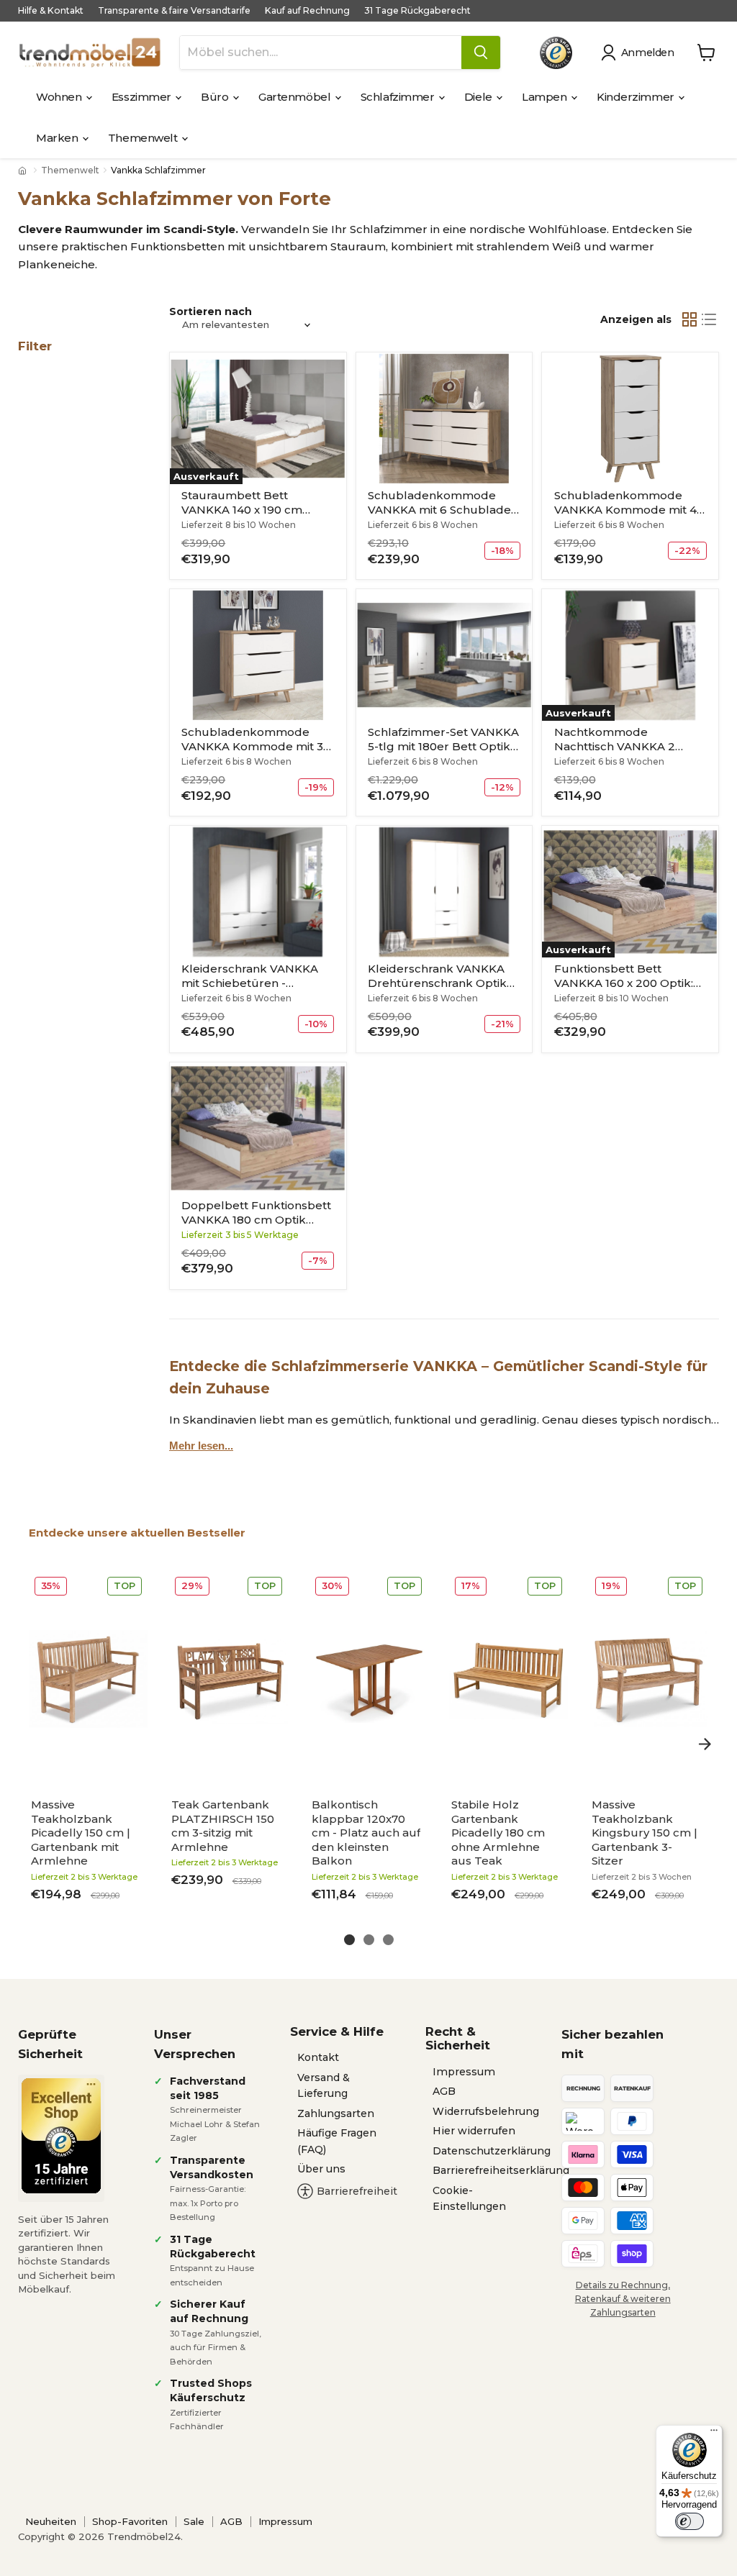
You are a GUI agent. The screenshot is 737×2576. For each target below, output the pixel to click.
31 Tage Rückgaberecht (417, 11)
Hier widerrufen (474, 2131)
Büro (216, 97)
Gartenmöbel (296, 97)
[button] (640, 53)
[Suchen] (481, 53)
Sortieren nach (211, 311)
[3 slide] (388, 1940)
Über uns (321, 2169)
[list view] (710, 319)
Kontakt (318, 2057)
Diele (479, 97)
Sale (194, 2521)
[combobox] (321, 53)
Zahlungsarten (336, 2113)
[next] (705, 1744)
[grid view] (689, 319)
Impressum (464, 2072)
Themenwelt (144, 138)
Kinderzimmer (637, 97)
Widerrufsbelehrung (486, 2111)
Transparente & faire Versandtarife (174, 11)
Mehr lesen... (201, 1446)
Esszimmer (143, 97)
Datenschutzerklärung (492, 2151)
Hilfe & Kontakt (51, 11)
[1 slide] (349, 1940)
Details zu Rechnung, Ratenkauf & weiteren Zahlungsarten (623, 2299)
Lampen (546, 97)
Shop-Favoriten (130, 2521)
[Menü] (714, 2434)
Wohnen (60, 97)
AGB (444, 2091)
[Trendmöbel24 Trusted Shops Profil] (556, 53)
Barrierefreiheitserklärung (501, 2170)
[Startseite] (24, 170)
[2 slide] (369, 1940)
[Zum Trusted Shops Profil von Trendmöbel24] (61, 2136)
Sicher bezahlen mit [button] (612, 2044)
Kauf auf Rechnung (307, 11)
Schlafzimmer (399, 97)
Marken (58, 138)
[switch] (689, 2521)
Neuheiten (51, 2521)
